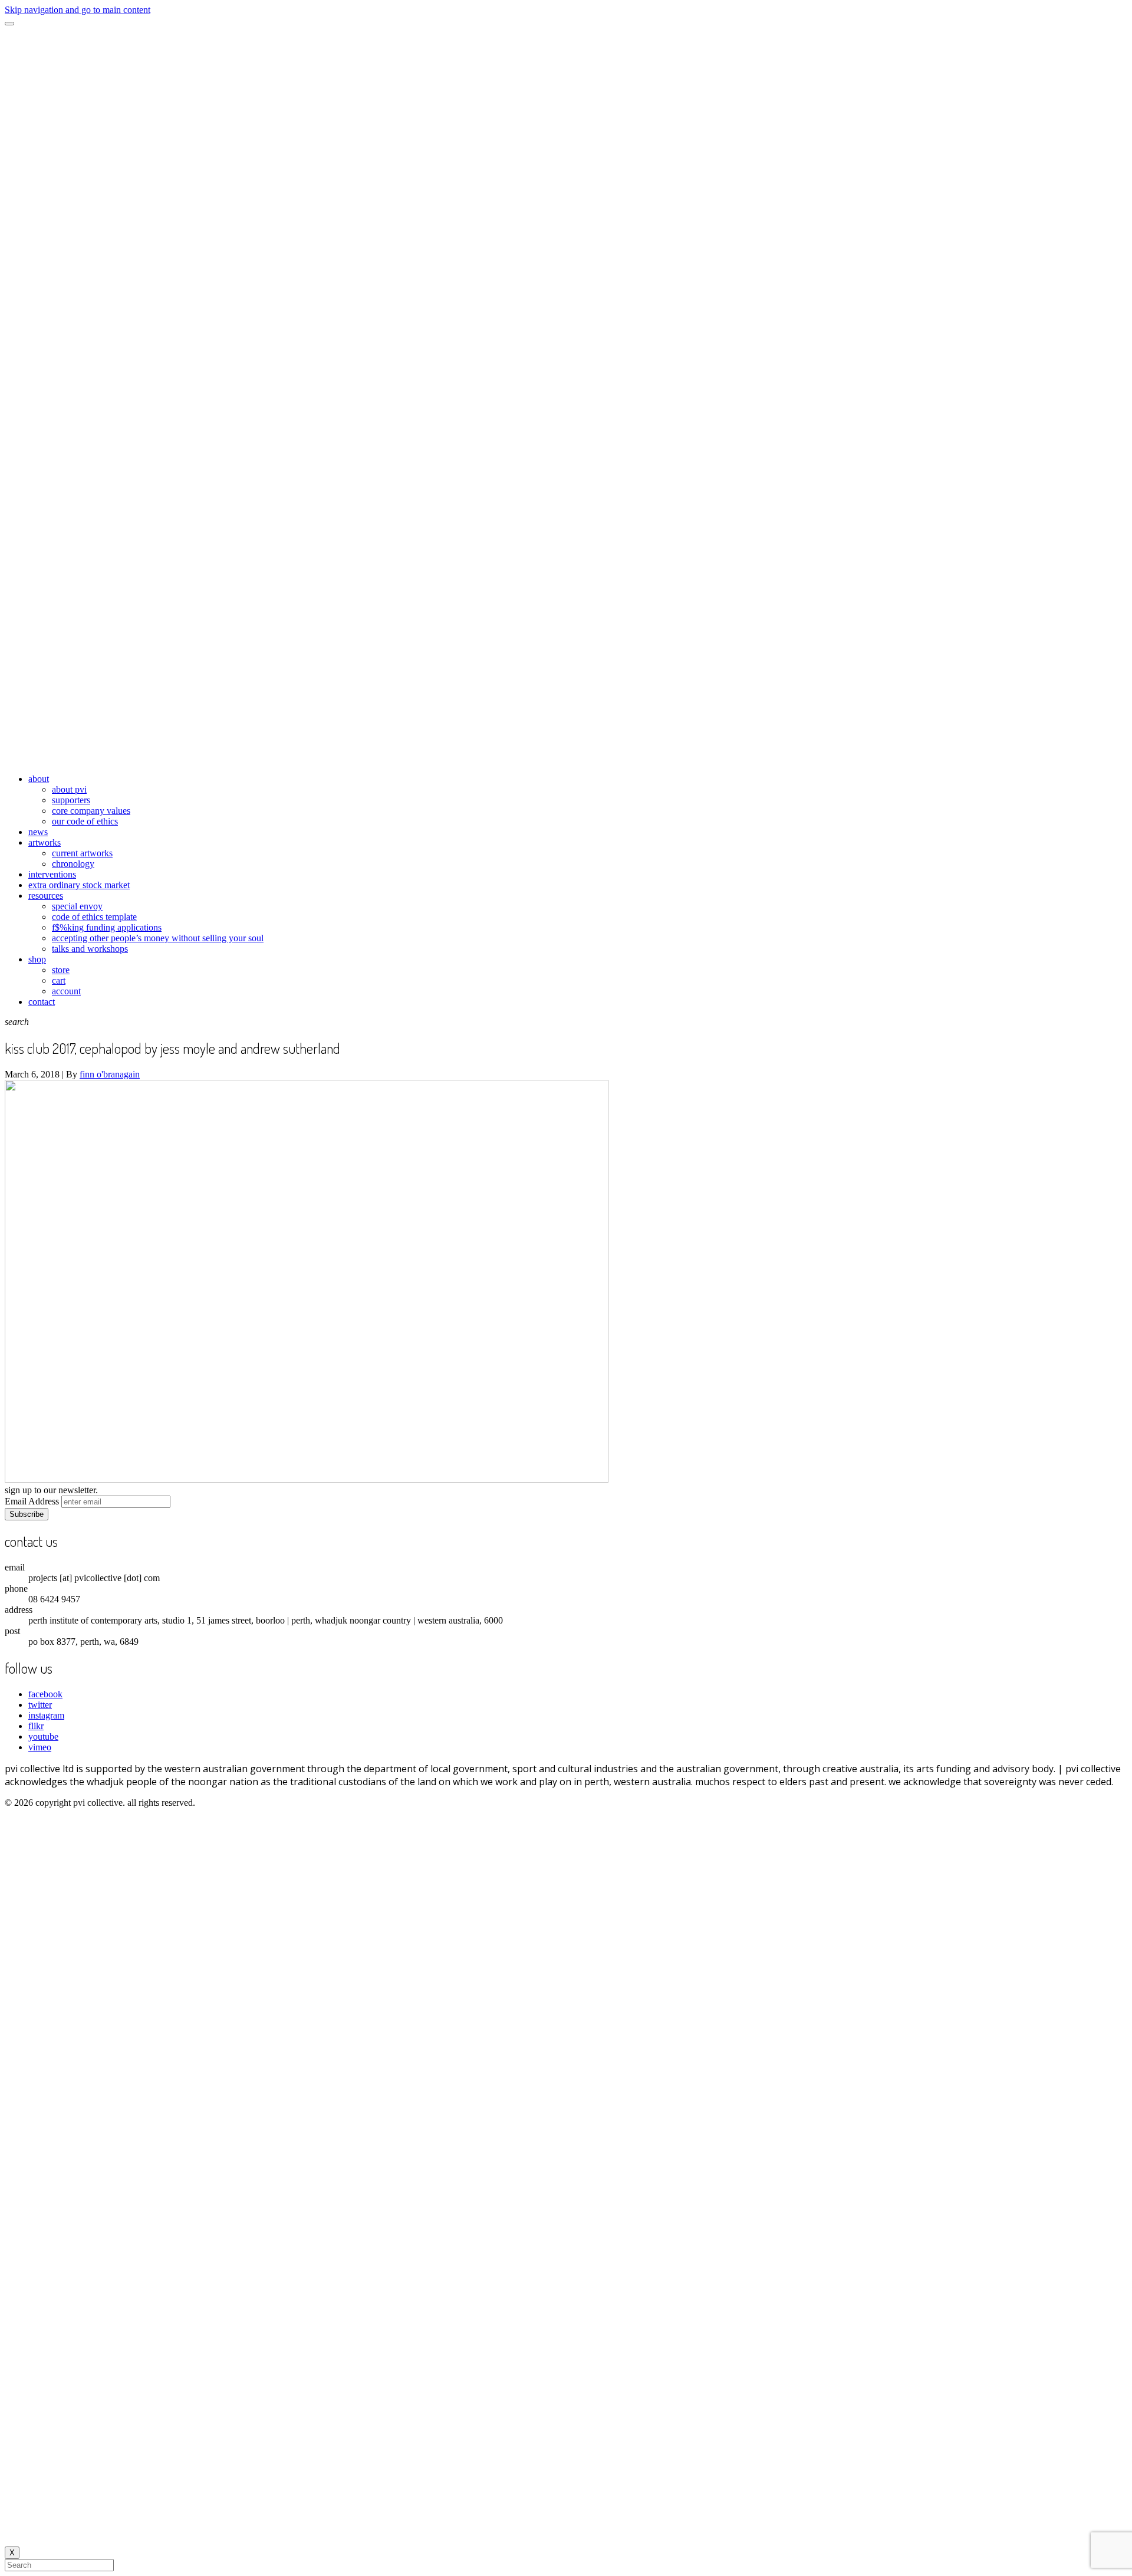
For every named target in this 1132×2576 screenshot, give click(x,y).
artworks (45, 842)
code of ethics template (94, 917)
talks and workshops (90, 949)
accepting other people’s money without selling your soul (158, 938)
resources (46, 896)
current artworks (82, 853)
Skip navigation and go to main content (78, 10)
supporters (71, 800)
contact (42, 1002)
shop (37, 959)
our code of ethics (85, 821)
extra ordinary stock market (79, 885)
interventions (52, 874)
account (66, 991)
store (61, 970)
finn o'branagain (110, 1074)
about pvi (69, 789)
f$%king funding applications (107, 927)
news (38, 832)
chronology (73, 864)
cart (59, 980)
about (39, 779)
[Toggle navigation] (9, 24)
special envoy (77, 906)
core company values (91, 811)
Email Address (32, 1501)
